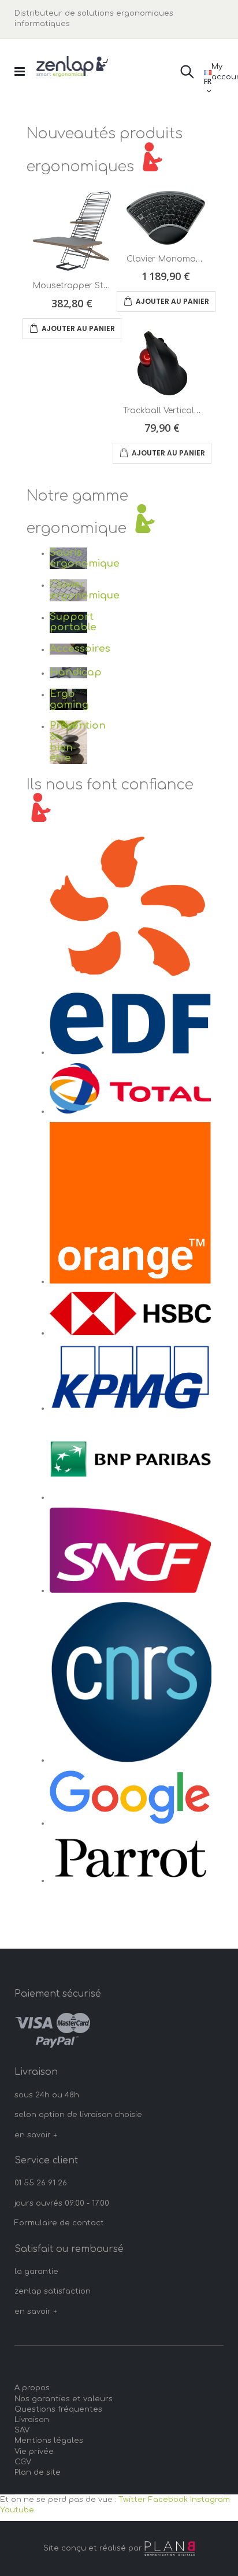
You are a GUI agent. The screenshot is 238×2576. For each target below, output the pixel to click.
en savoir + (36, 2135)
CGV (23, 2462)
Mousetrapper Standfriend (88, 286)
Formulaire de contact (59, 2223)
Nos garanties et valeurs (64, 2399)
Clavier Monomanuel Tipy (180, 259)
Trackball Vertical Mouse (174, 411)
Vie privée (34, 2452)
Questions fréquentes (58, 2409)
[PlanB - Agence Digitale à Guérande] (170, 2549)
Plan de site (38, 2472)
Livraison (32, 2420)
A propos (32, 2388)
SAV (22, 2430)
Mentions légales (49, 2441)
